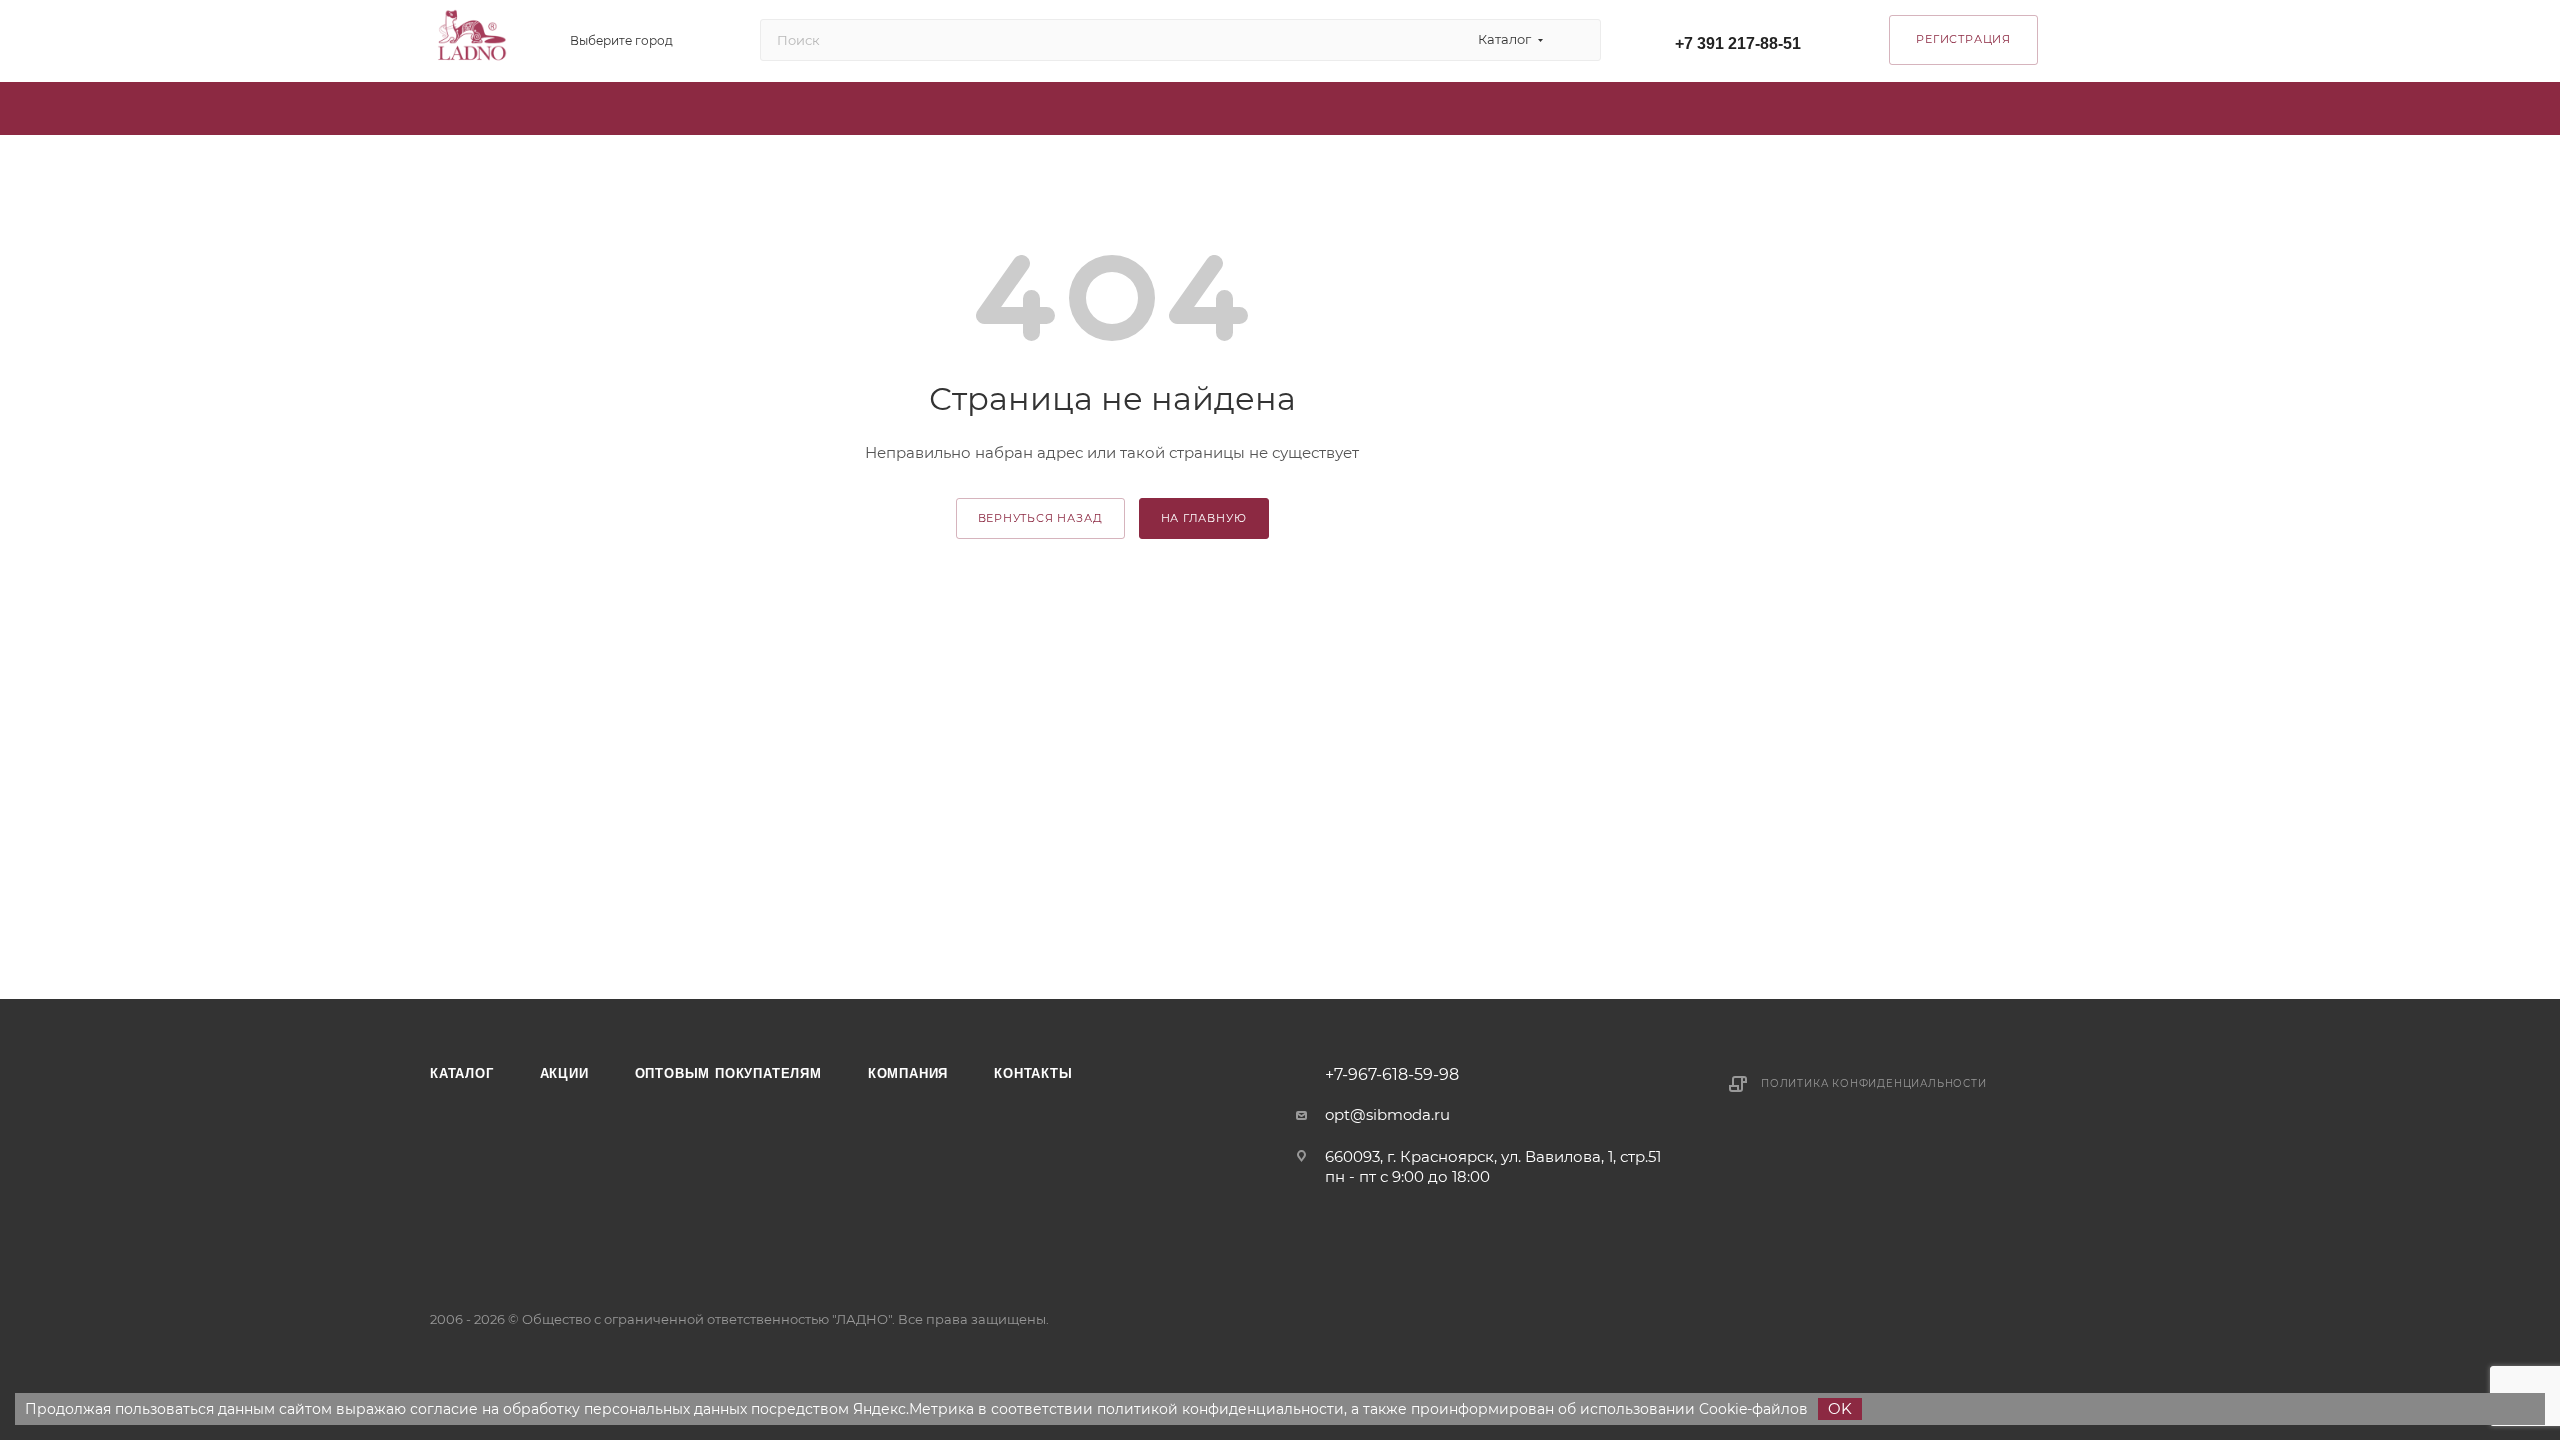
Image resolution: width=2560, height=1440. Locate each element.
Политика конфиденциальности (1874, 1083)
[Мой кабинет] (2121, 44)
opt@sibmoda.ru (1387, 1114)
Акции (564, 1073)
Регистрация (1963, 39)
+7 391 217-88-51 (1738, 43)
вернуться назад (1040, 518)
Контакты (1033, 1073)
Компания (908, 1073)
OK (1840, 1408)
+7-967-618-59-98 (1392, 1075)
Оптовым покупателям (728, 1073)
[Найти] (1576, 40)
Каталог (462, 1073)
